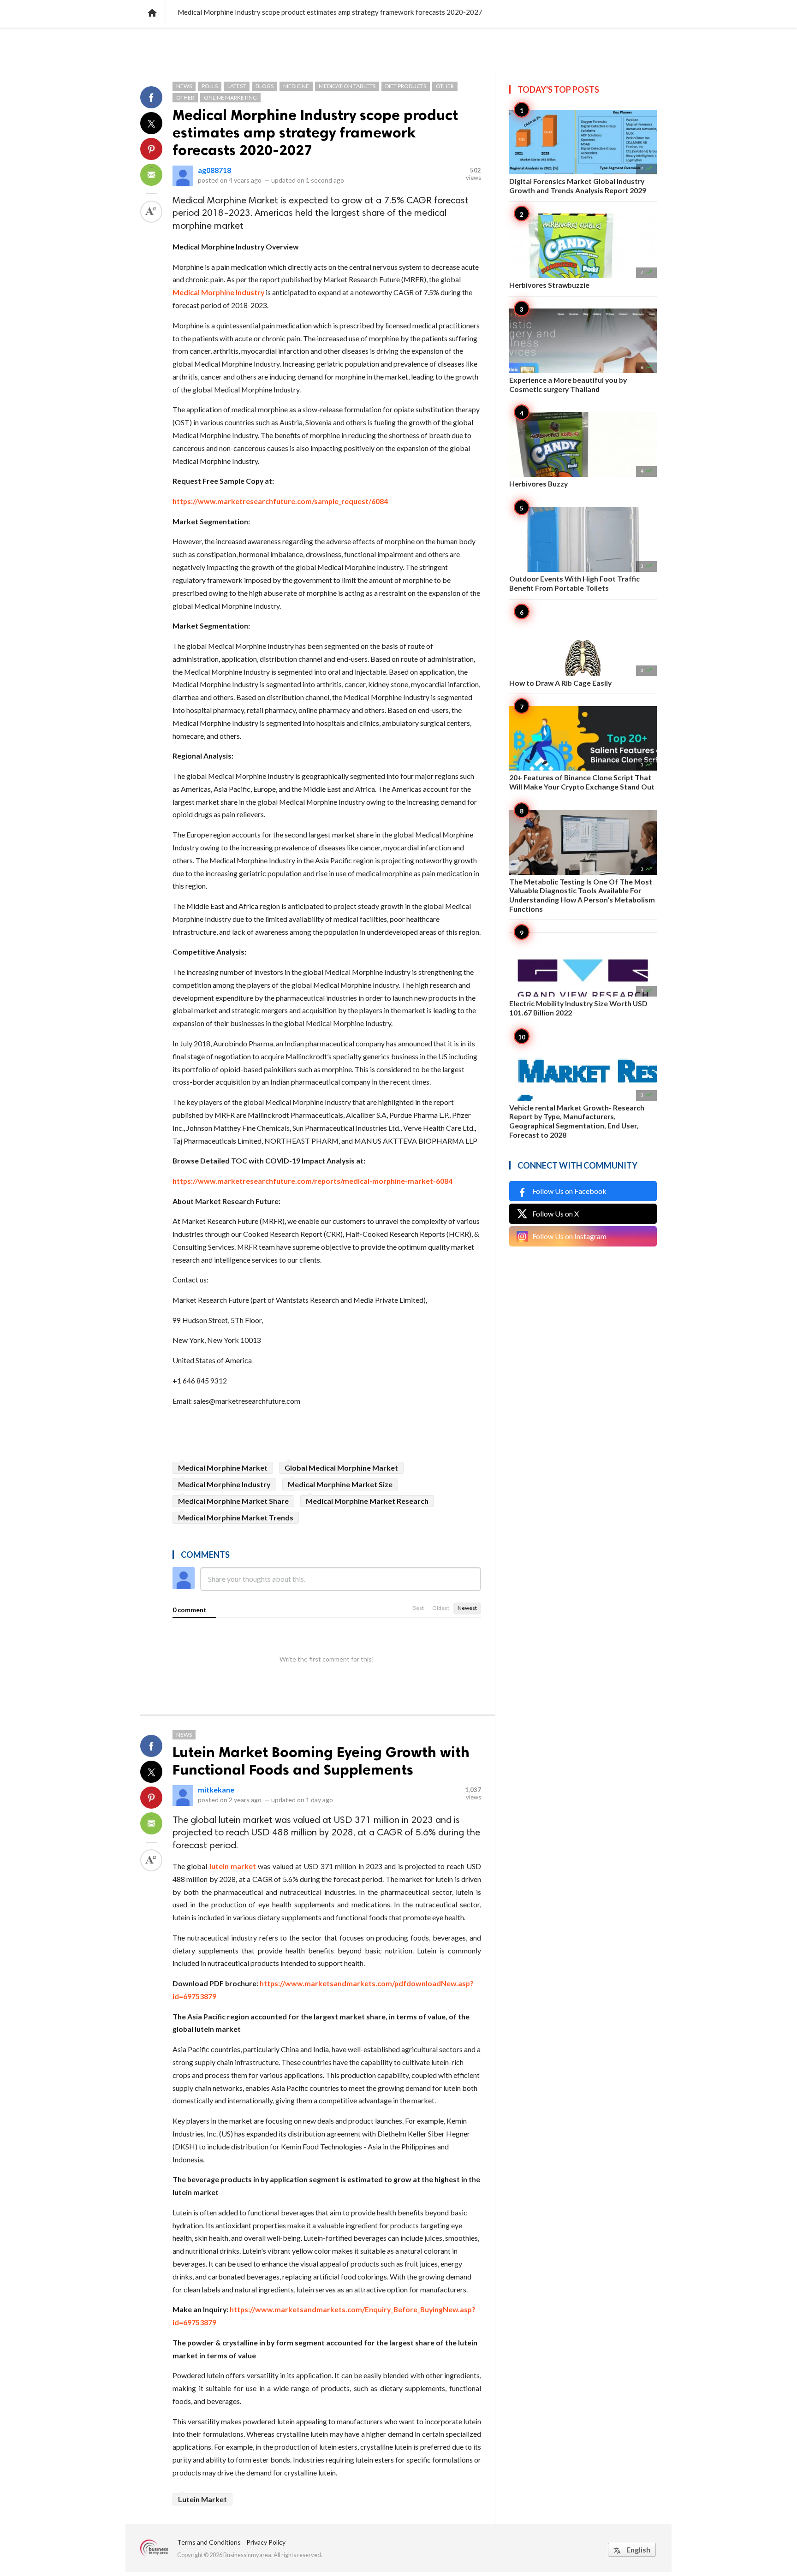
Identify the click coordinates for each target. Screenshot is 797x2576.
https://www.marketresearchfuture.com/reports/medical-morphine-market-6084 (312, 1181)
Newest (467, 1608)
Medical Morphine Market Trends (236, 1517)
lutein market (233, 1866)
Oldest (441, 1608)
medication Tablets (347, 86)
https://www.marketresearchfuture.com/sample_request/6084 (280, 501)
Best (418, 1608)
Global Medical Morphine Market (341, 1468)
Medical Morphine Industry (224, 1484)
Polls (210, 86)
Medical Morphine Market (223, 1468)
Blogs (265, 86)
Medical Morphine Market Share (233, 1501)
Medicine (296, 86)
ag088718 (214, 170)
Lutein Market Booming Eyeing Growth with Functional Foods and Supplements (321, 1761)
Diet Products (406, 86)
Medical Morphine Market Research (367, 1501)
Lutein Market (202, 2499)
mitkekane (216, 1790)
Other (445, 86)
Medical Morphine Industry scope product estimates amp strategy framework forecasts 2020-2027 (315, 132)
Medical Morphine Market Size (340, 1484)
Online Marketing (230, 98)
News (184, 86)
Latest (237, 86)
